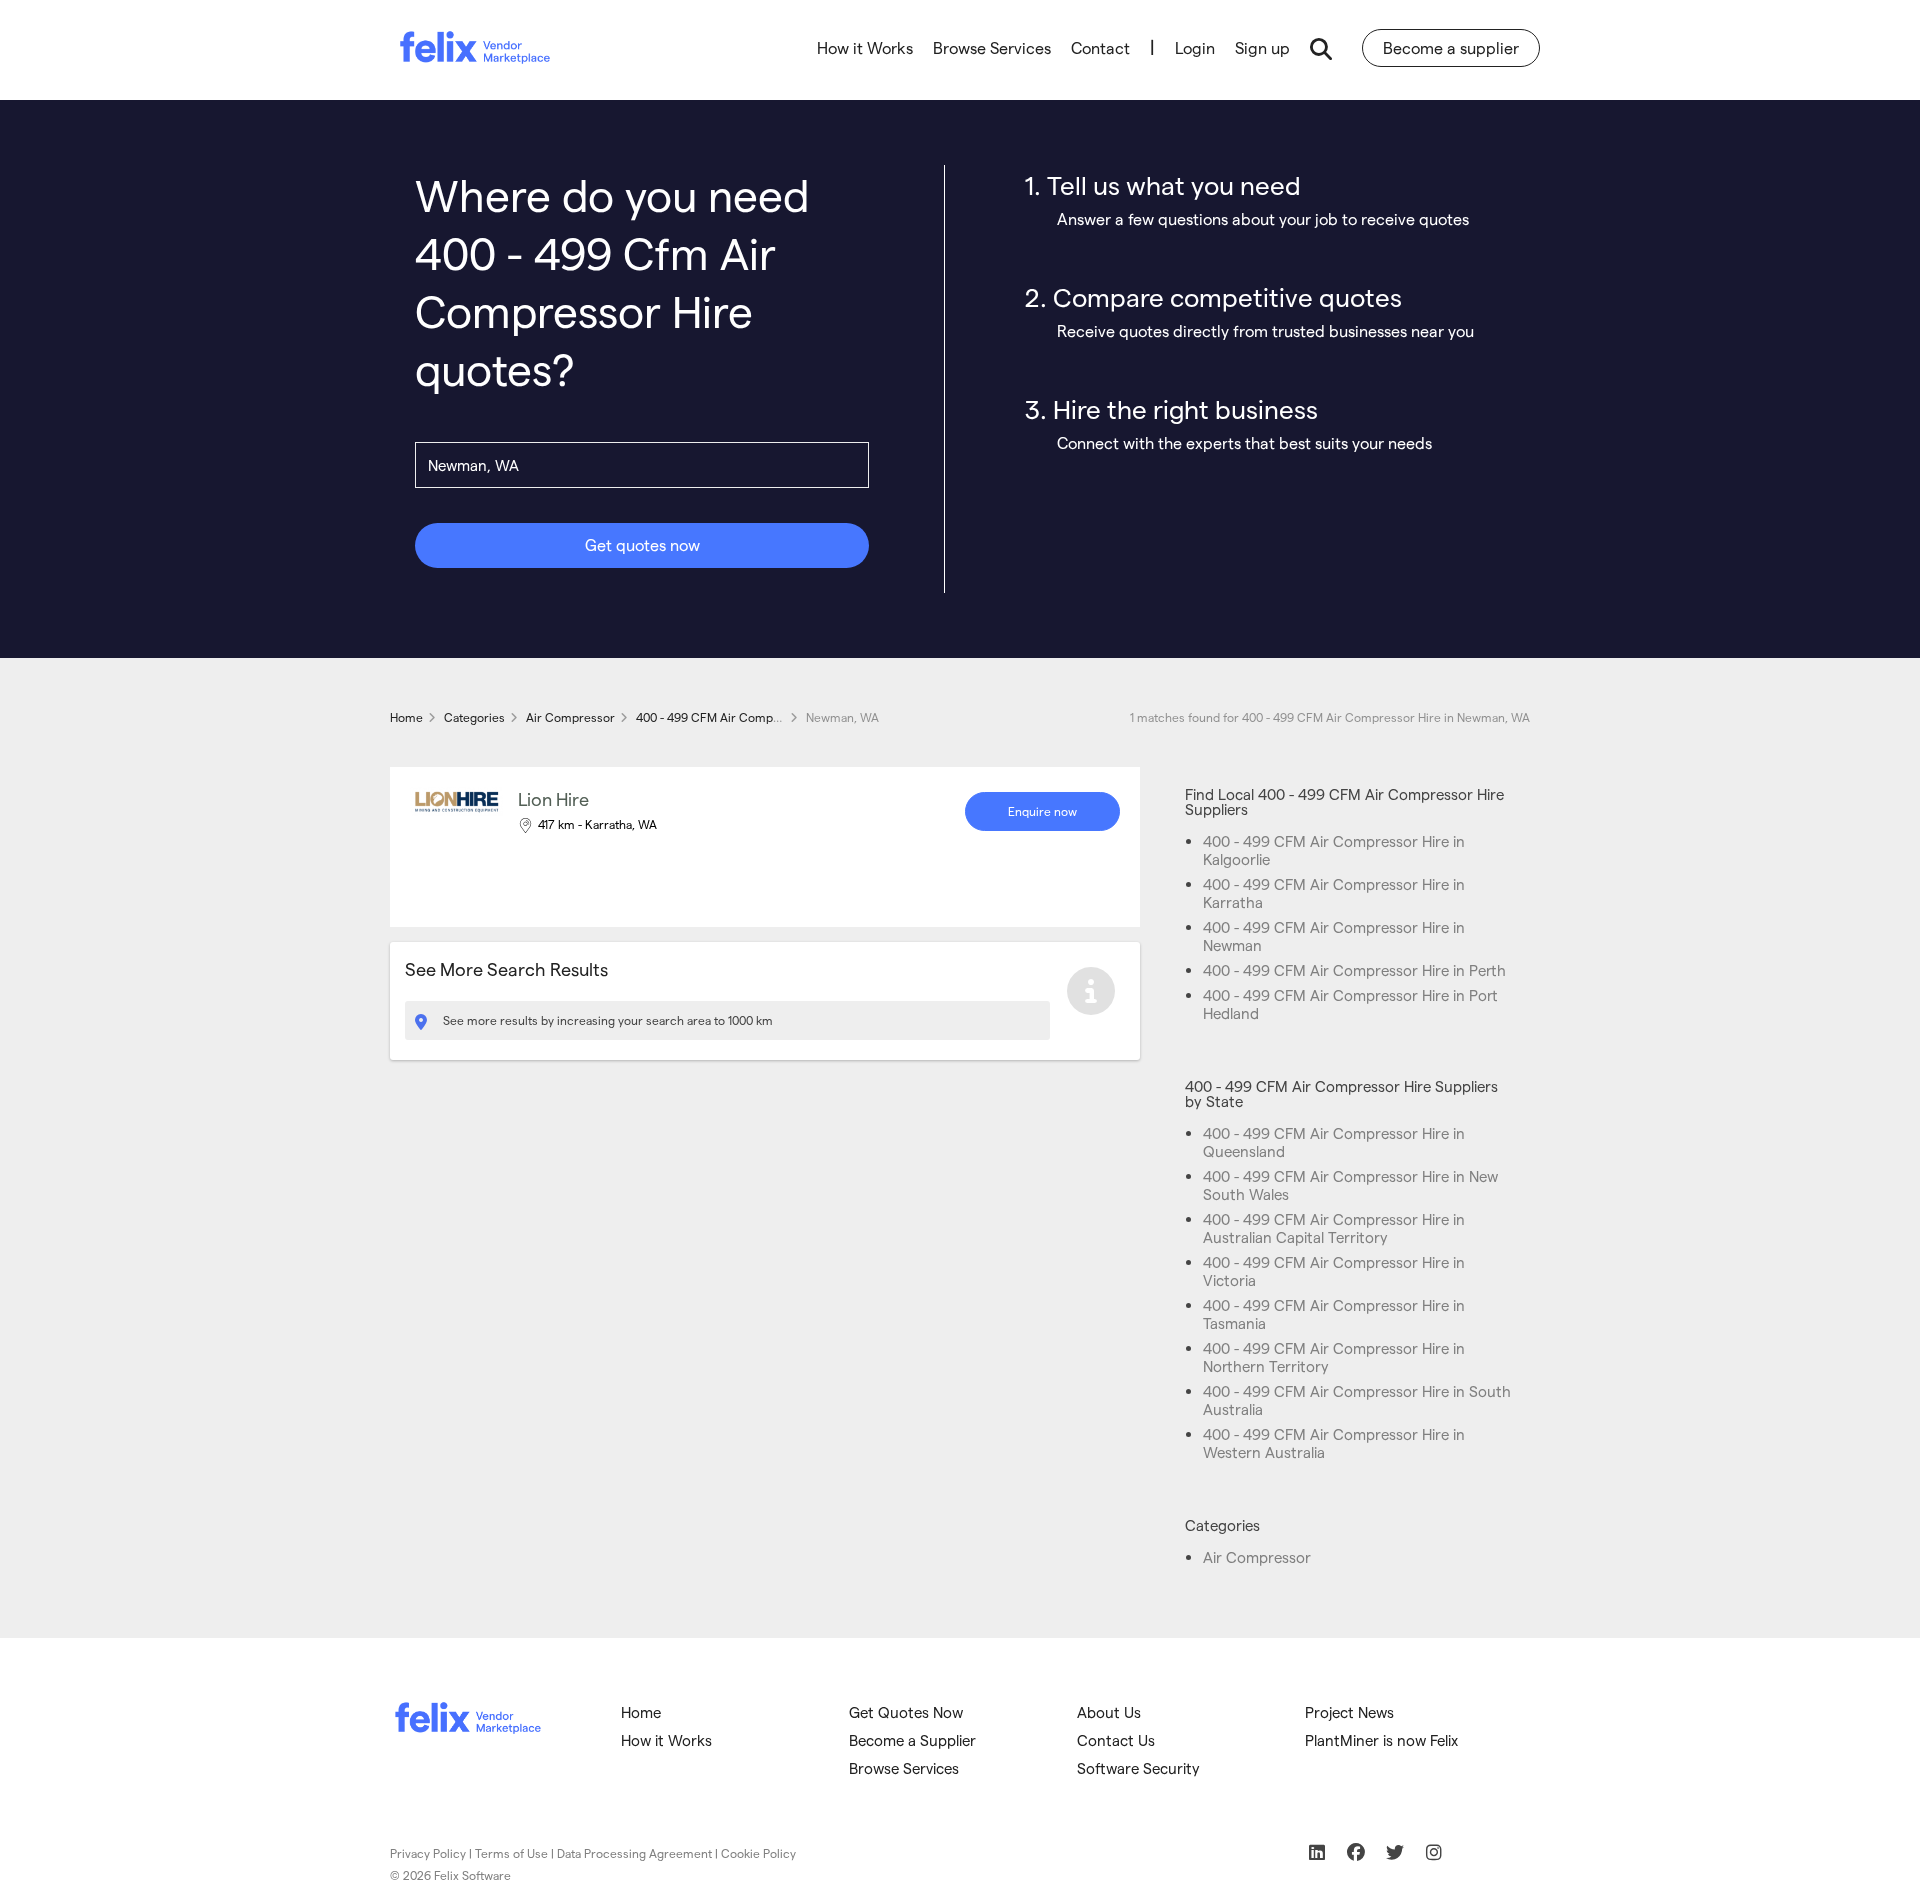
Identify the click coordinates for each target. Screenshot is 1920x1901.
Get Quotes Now (906, 1712)
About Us (1109, 1712)
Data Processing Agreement (634, 1853)
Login (1195, 47)
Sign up (1262, 47)
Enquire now (1042, 811)
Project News (1349, 1712)
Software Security (1138, 1768)
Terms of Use (511, 1853)
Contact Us (1116, 1740)
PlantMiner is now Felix (1381, 1740)
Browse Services (992, 47)
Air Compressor (1257, 1557)
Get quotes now (642, 544)
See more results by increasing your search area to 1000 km (606, 1020)
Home (641, 1712)
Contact (1100, 47)
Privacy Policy (428, 1853)
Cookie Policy (758, 1853)
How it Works (865, 47)
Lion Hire (553, 798)
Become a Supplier (912, 1740)
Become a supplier (1451, 47)
